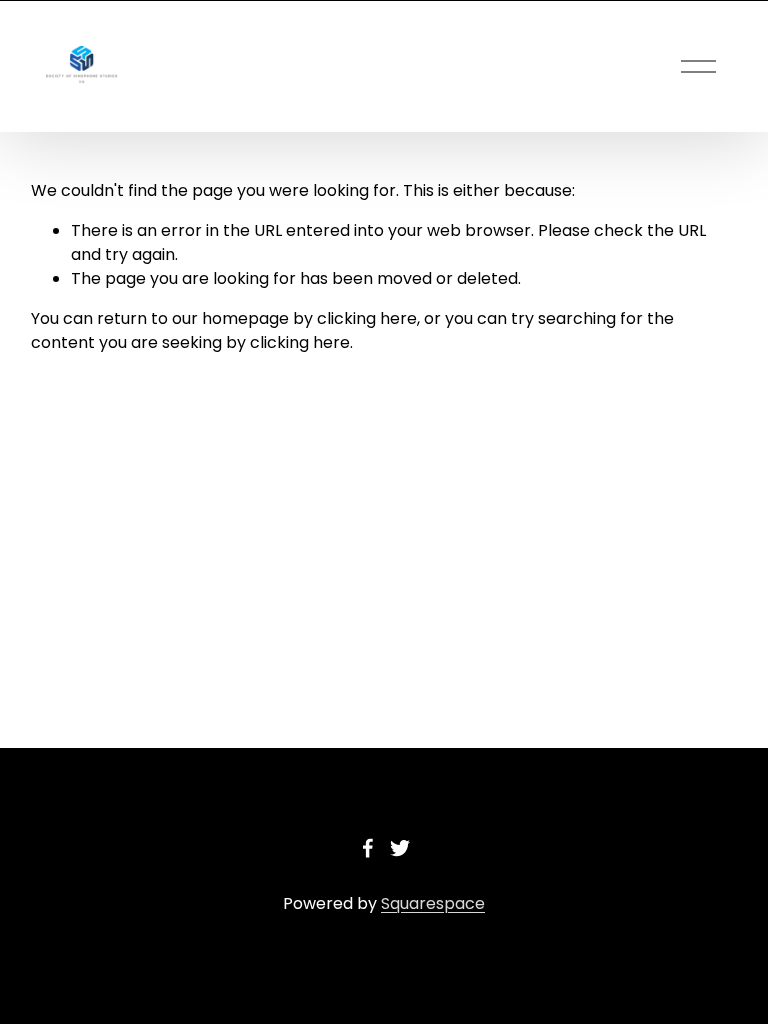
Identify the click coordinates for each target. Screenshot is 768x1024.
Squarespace (433, 903)
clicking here (367, 318)
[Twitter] (400, 848)
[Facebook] (368, 848)
